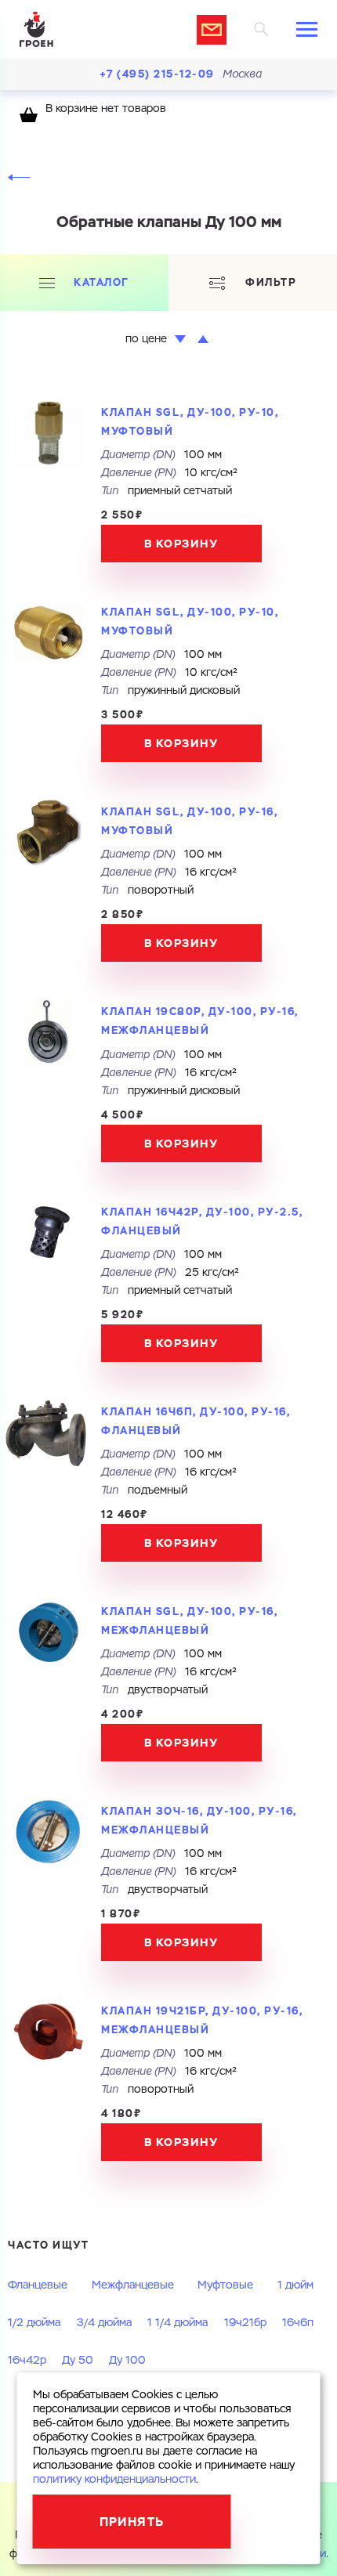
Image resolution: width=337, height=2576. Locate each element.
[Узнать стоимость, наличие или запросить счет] (212, 30)
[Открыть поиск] (261, 29)
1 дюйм (295, 2285)
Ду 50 (78, 2361)
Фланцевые (38, 2285)
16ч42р (27, 2361)
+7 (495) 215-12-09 (157, 74)
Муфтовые (225, 2285)
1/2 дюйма (34, 2323)
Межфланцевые (133, 2285)
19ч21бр (245, 2323)
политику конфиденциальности (114, 2480)
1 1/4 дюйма (178, 2323)
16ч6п (298, 2323)
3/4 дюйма (104, 2323)
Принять (132, 2522)
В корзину (181, 544)
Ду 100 (127, 2361)
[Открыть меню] (307, 29)
